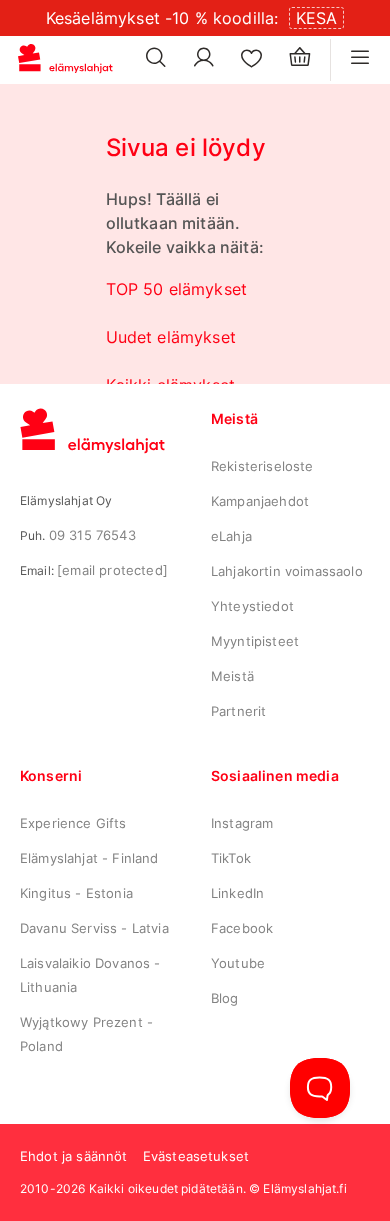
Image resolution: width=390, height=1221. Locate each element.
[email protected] (112, 570)
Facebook (242, 928)
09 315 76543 (92, 535)
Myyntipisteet (255, 641)
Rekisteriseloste (262, 466)
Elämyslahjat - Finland (89, 858)
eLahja (231, 536)
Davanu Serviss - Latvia (94, 928)
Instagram (242, 823)
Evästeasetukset (196, 1156)
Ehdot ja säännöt (74, 1156)
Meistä (232, 676)
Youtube (238, 963)
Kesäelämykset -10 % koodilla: (162, 18)
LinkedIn (237, 893)
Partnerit (238, 711)
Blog (225, 998)
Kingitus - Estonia (76, 893)
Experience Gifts (73, 823)
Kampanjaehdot (260, 501)
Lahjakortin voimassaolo (287, 571)
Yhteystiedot (252, 606)
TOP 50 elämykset (177, 289)
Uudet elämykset (171, 337)
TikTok (231, 858)
